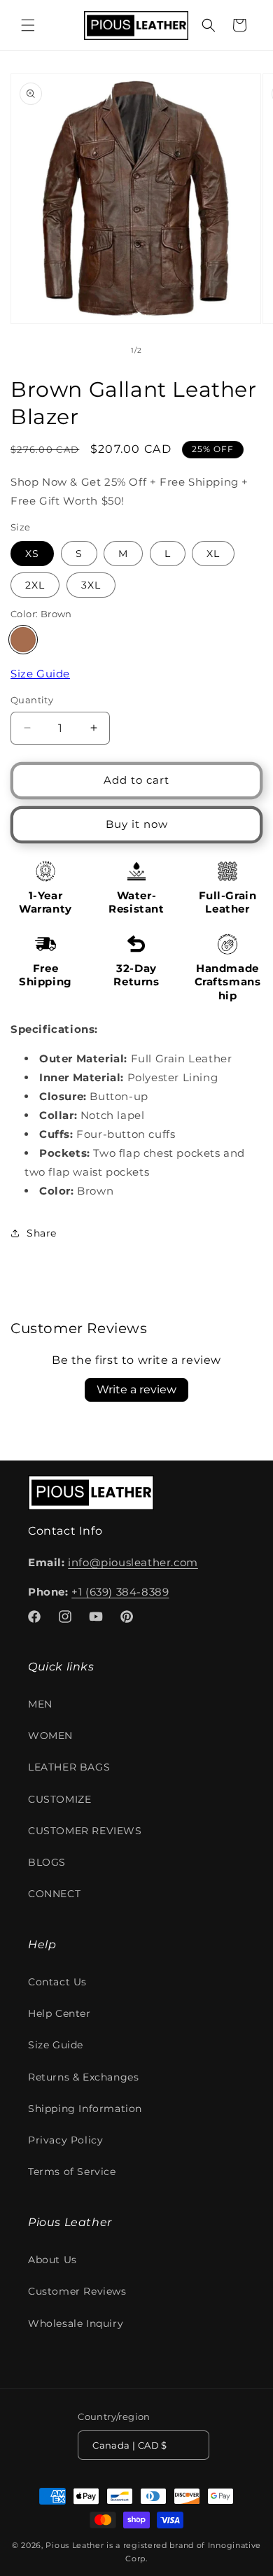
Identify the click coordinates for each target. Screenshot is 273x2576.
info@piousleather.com (133, 1562)
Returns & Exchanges (83, 2077)
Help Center (59, 2013)
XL (213, 554)
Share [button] (42, 1233)
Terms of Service (72, 2172)
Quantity (32, 700)
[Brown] (23, 640)
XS (32, 554)
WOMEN (50, 1736)
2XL (35, 585)
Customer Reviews (77, 2291)
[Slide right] (167, 350)
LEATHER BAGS (69, 1767)
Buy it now (137, 824)
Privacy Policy (65, 2140)
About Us (52, 2260)
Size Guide (40, 674)
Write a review (136, 1389)
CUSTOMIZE (59, 1799)
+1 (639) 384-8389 (120, 1592)
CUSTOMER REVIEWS (85, 1831)
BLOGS (47, 1862)
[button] (28, 25)
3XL (91, 585)
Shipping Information (85, 2109)
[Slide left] (106, 350)
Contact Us (57, 1982)
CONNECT (54, 1894)
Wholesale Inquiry (76, 2323)
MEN (40, 1704)
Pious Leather (75, 2545)
